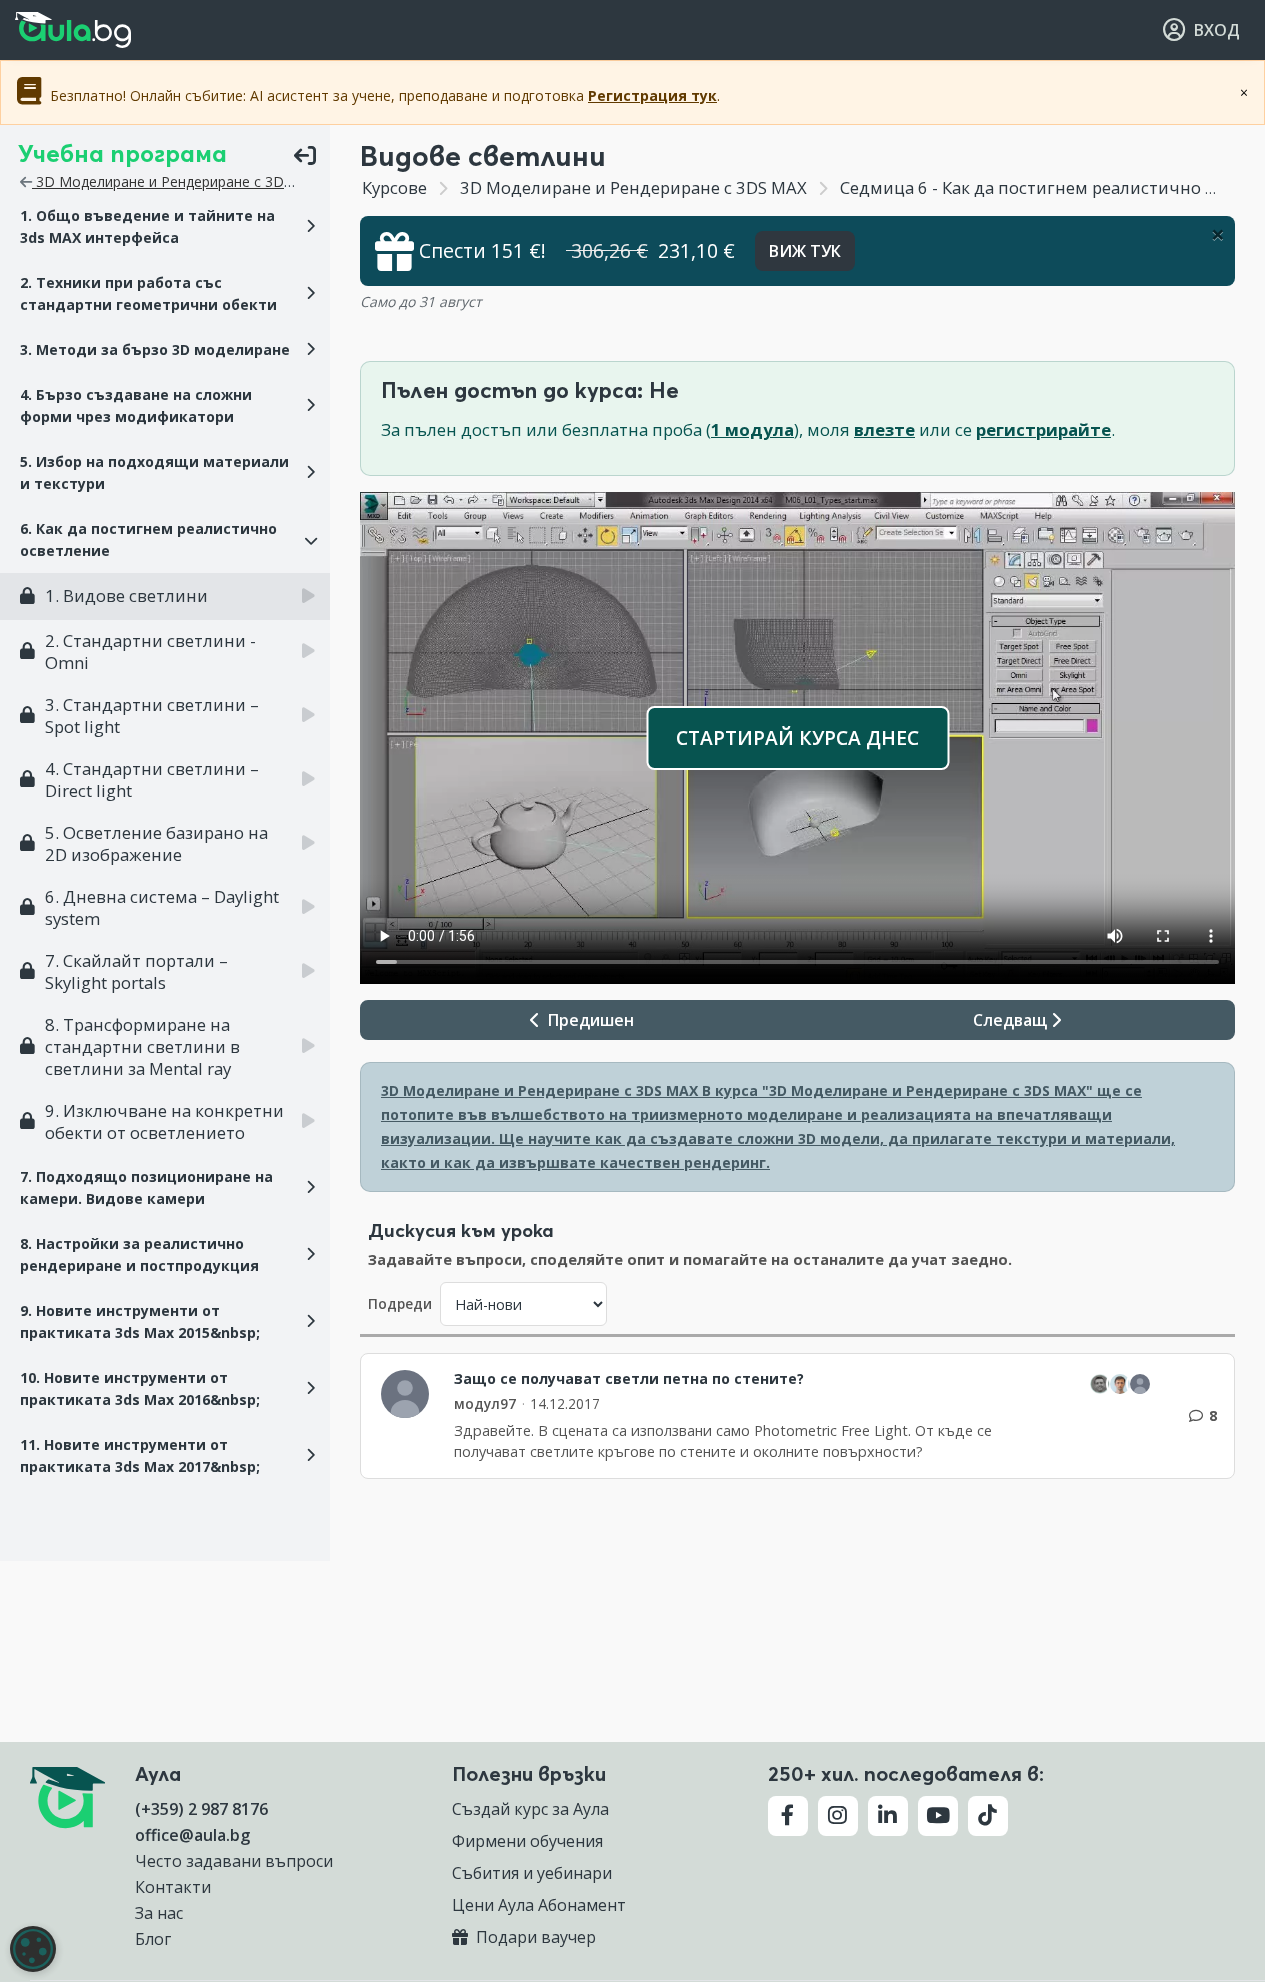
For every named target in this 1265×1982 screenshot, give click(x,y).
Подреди (400, 1303)
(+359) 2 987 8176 (201, 1809)
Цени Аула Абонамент (539, 1905)
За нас (159, 1913)
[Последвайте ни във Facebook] (788, 1816)
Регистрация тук (652, 95)
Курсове (394, 187)
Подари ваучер (534, 1937)
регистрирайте (1043, 429)
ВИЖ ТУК (805, 251)
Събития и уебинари (532, 1873)
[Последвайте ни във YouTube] (938, 1816)
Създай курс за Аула (530, 1809)
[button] (165, 227)
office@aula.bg (192, 1835)
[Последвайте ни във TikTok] (988, 1816)
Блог (153, 1939)
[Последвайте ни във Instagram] (838, 1816)
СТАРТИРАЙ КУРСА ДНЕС (797, 737)
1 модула (752, 429)
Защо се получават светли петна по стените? (629, 1379)
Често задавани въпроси (234, 1861)
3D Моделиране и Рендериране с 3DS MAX (179, 181)
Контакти (173, 1887)
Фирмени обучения (527, 1841)
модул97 (485, 1403)
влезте (884, 429)
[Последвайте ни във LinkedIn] (888, 1816)
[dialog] (33, 1949)
